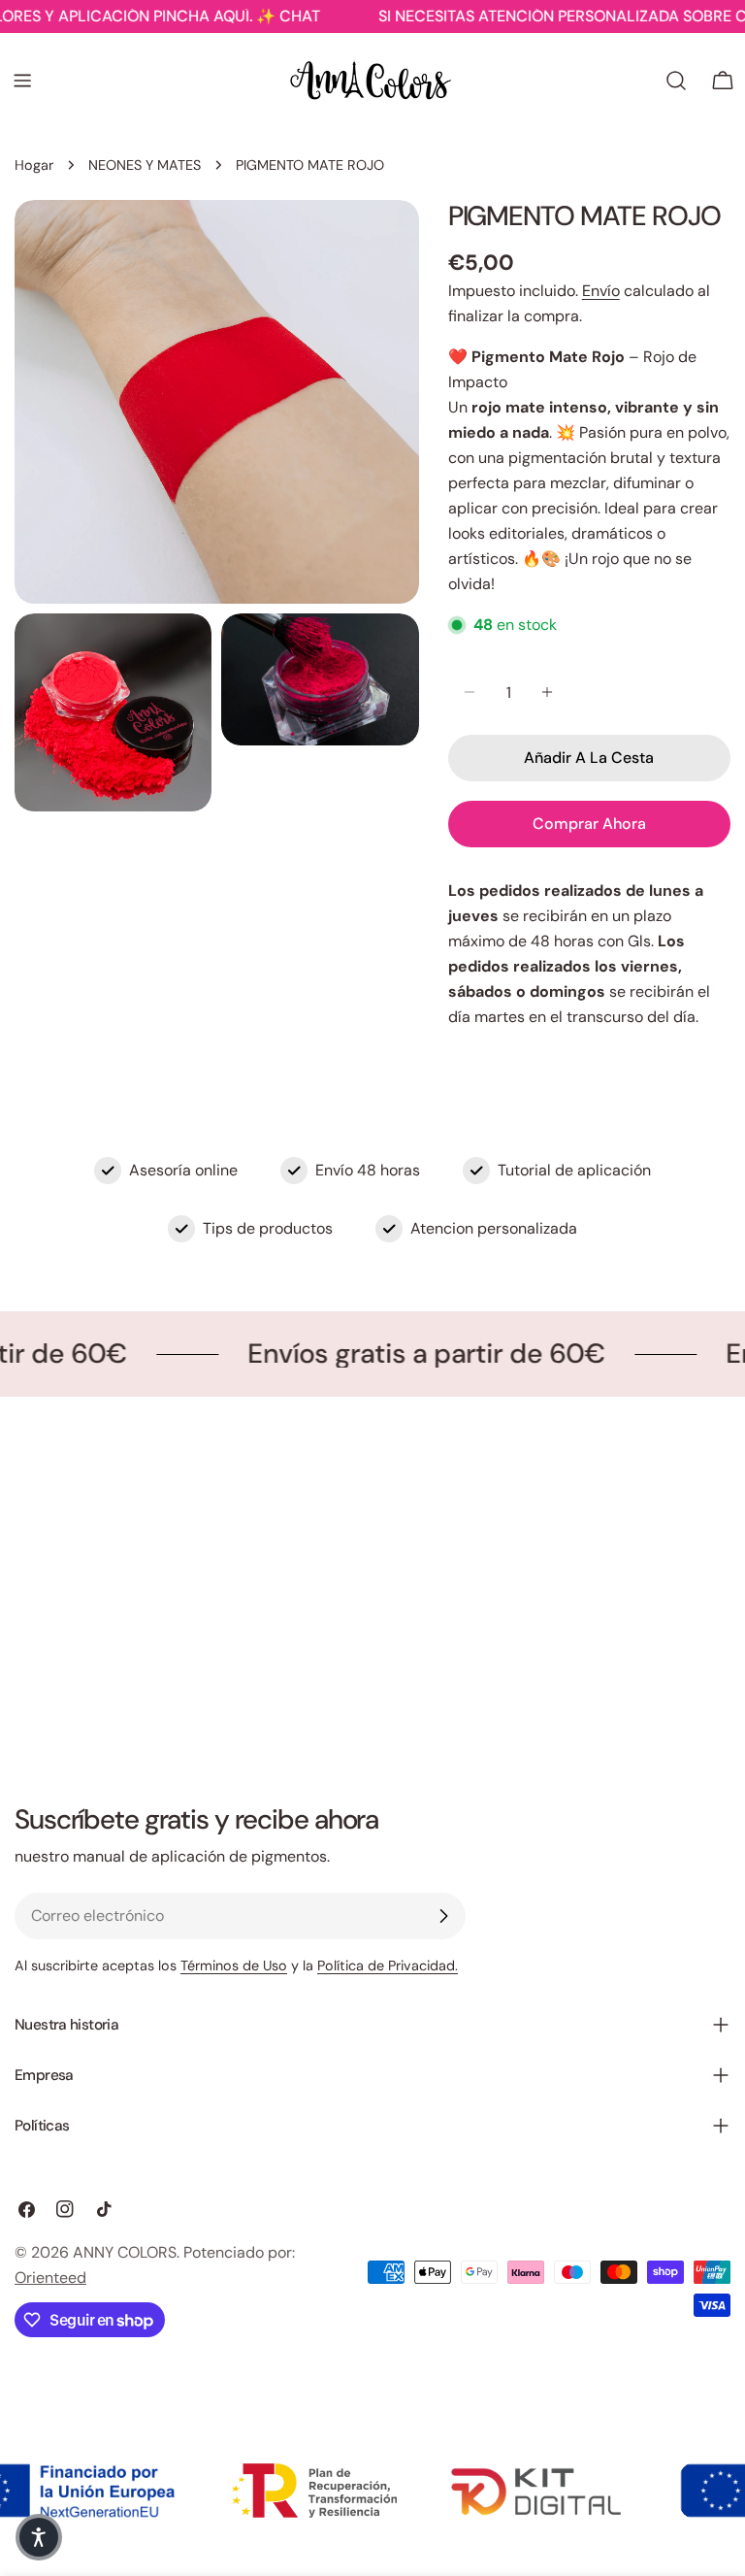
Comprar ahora (589, 824)
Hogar (34, 165)
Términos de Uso (234, 1965)
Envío (601, 291)
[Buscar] (676, 81)
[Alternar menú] (22, 81)
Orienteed (50, 2278)
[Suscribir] (443, 1916)
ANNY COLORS (125, 2252)
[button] (39, 2537)
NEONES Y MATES (145, 165)
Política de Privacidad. (388, 1965)
